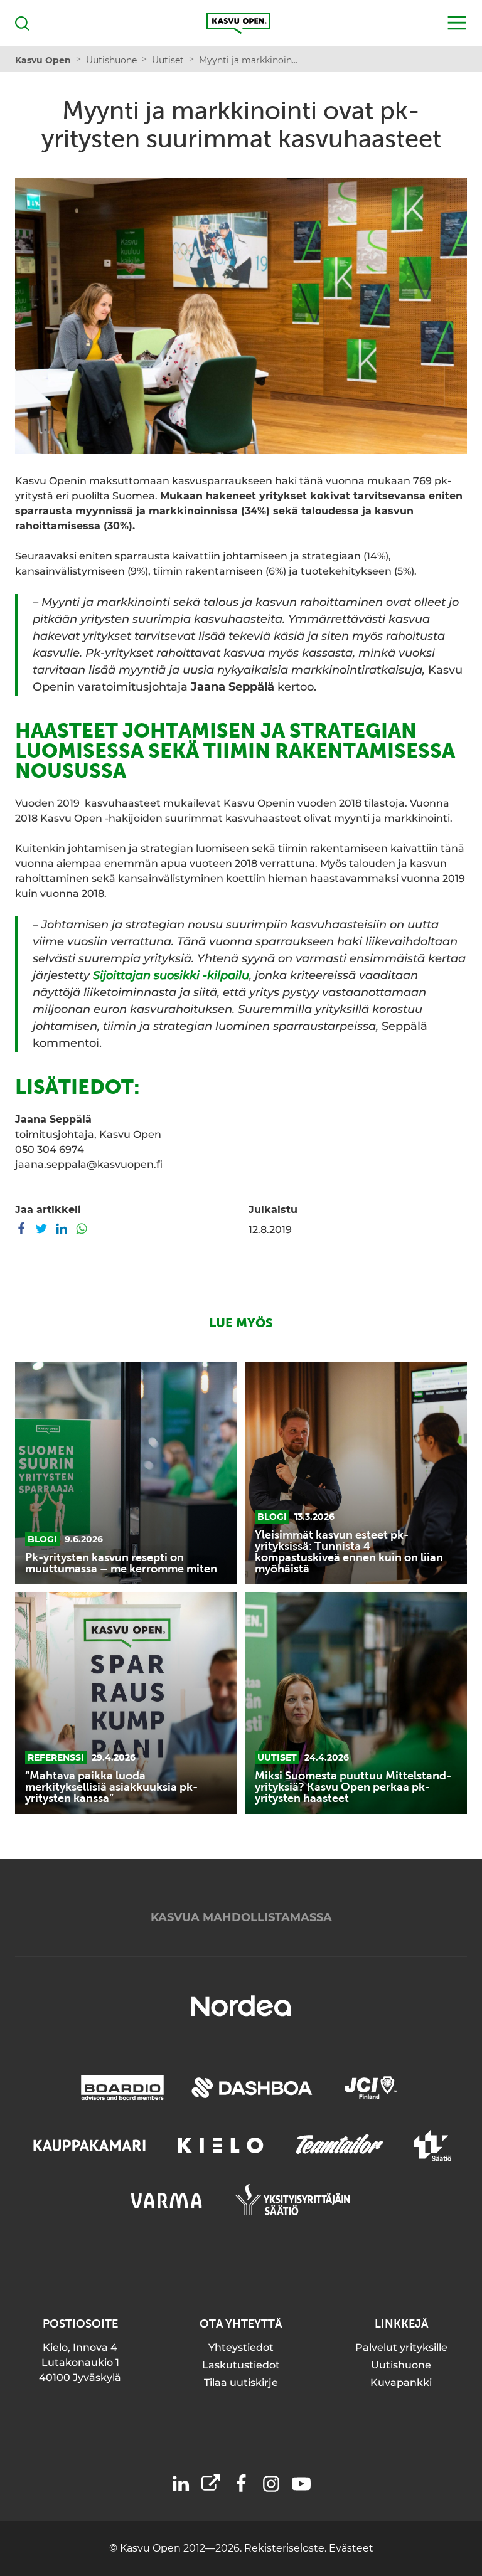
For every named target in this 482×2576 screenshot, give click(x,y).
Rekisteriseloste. (287, 2548)
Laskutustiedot (241, 2365)
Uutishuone (401, 2365)
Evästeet (351, 2548)
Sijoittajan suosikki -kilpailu (171, 975)
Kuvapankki (401, 2383)
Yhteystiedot (241, 2347)
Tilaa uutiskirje (241, 2383)
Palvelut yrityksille (401, 2347)
